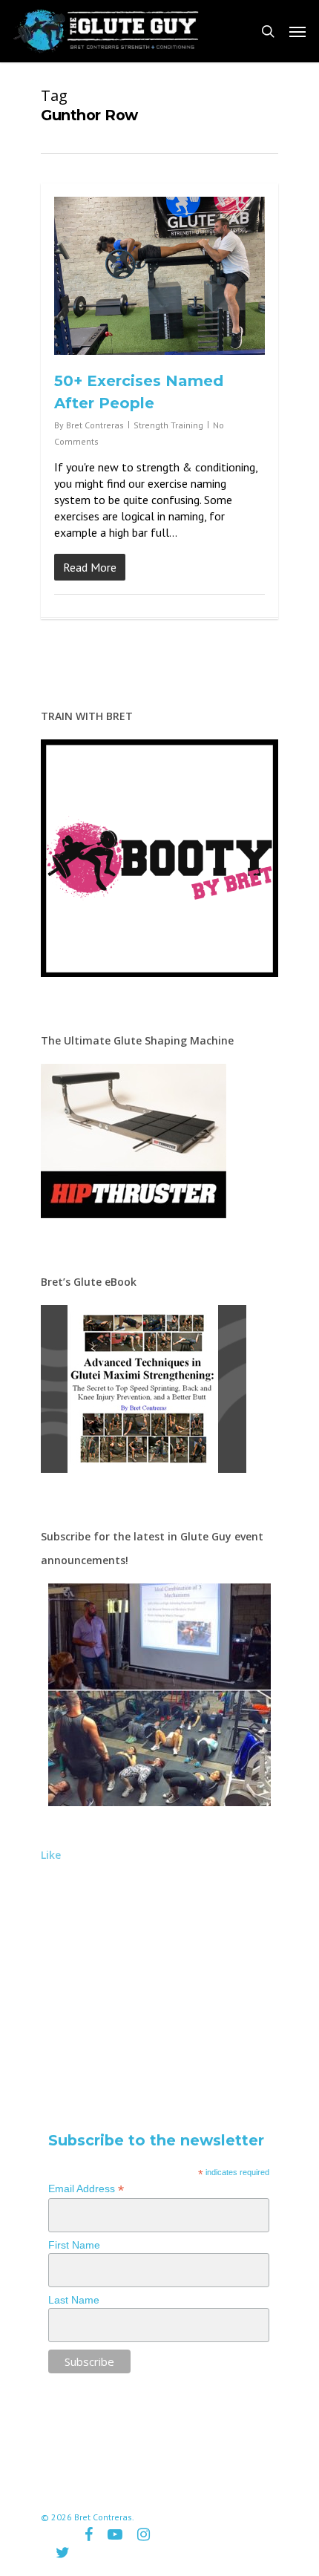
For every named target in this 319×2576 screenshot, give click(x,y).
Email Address (86, 2189)
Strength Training (168, 425)
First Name (74, 2245)
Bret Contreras (95, 425)
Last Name (74, 2300)
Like (51, 1855)
